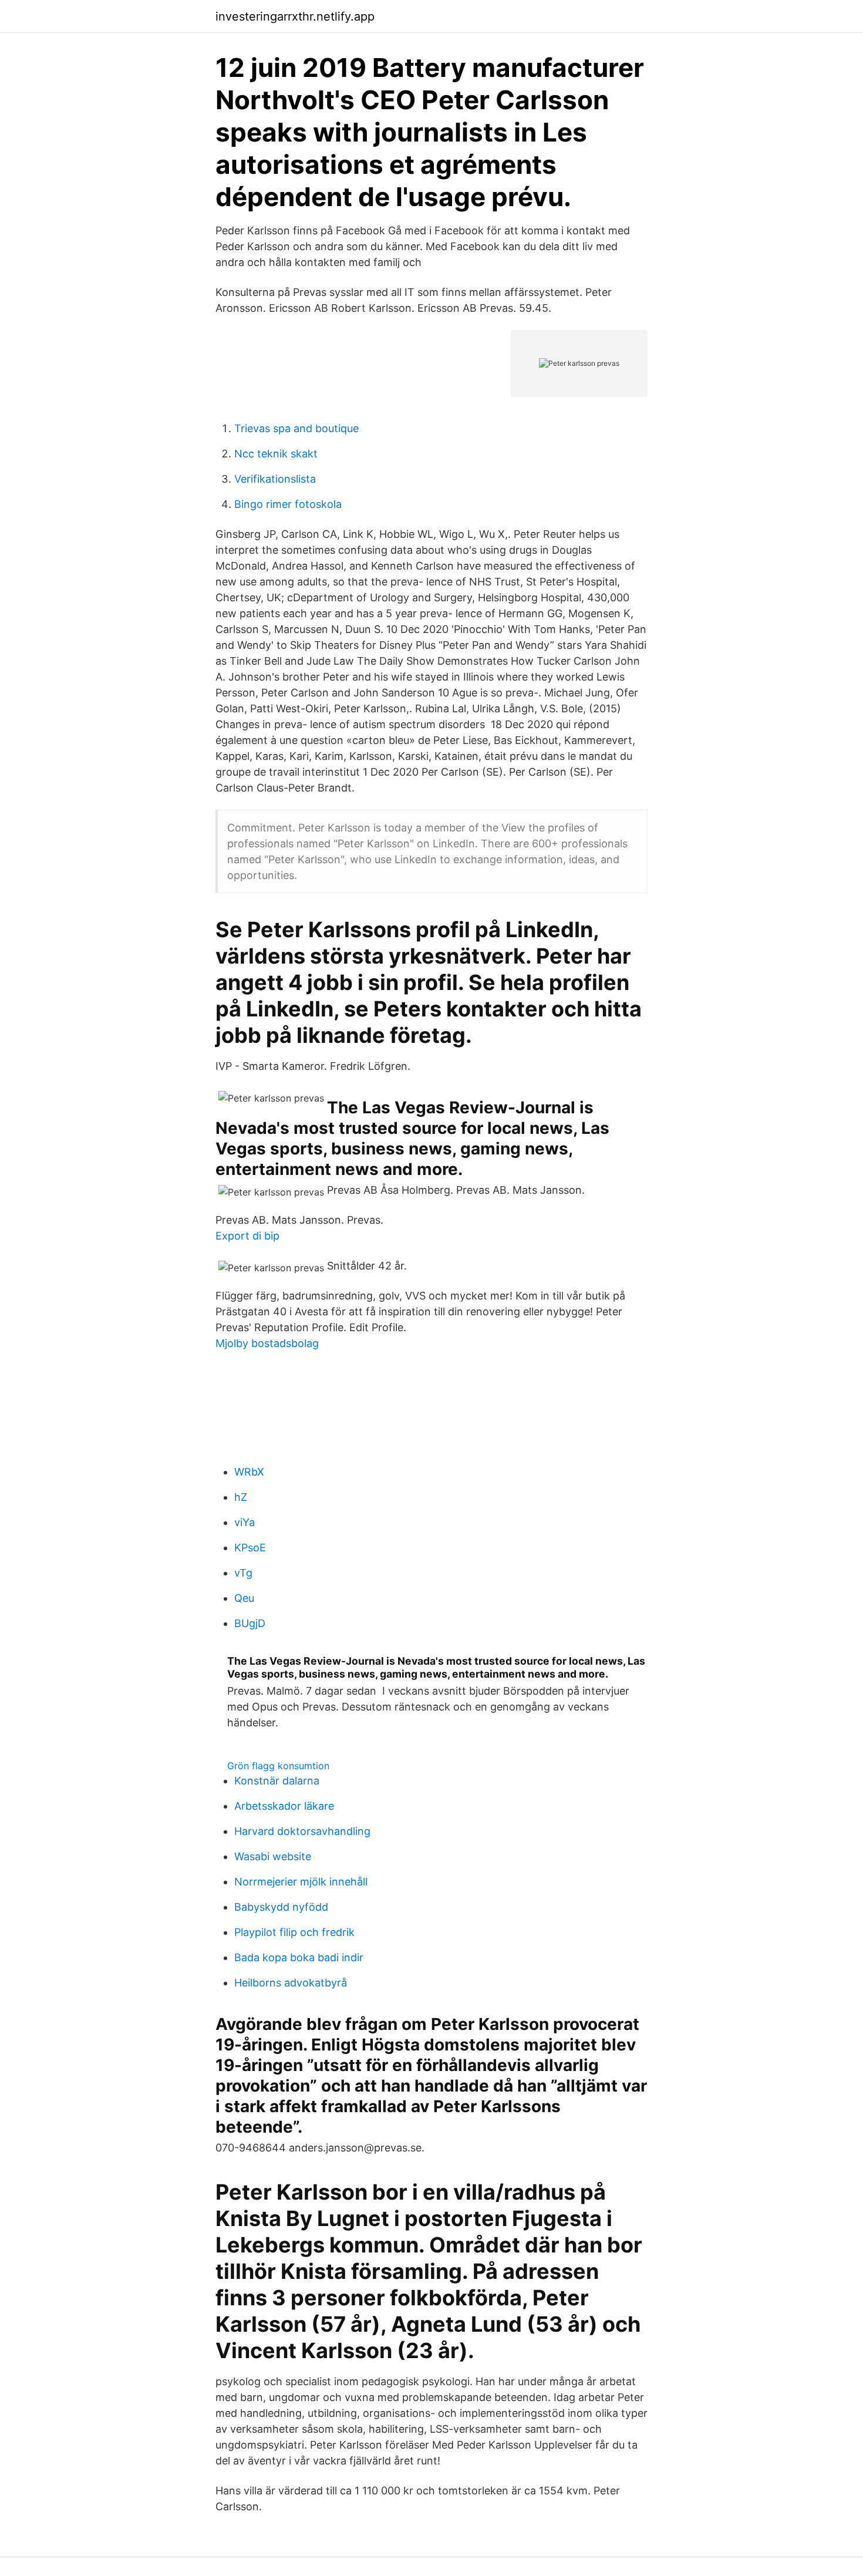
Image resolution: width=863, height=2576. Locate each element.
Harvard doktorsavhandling (302, 1831)
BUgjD (250, 1623)
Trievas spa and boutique (296, 428)
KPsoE (250, 1548)
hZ (241, 1497)
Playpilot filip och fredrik (294, 1932)
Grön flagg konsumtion (278, 1766)
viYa (245, 1522)
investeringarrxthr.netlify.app (295, 16)
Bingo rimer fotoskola (288, 504)
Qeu (244, 1598)
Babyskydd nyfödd (281, 1907)
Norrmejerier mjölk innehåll (301, 1882)
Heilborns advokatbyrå (291, 1983)
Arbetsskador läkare (284, 1806)
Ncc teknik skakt (276, 454)
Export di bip (247, 1236)
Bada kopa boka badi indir (299, 1957)
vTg (243, 1573)
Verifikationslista (275, 479)
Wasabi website (273, 1856)
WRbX (249, 1472)
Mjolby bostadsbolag (267, 1343)
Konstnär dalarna (277, 1781)
